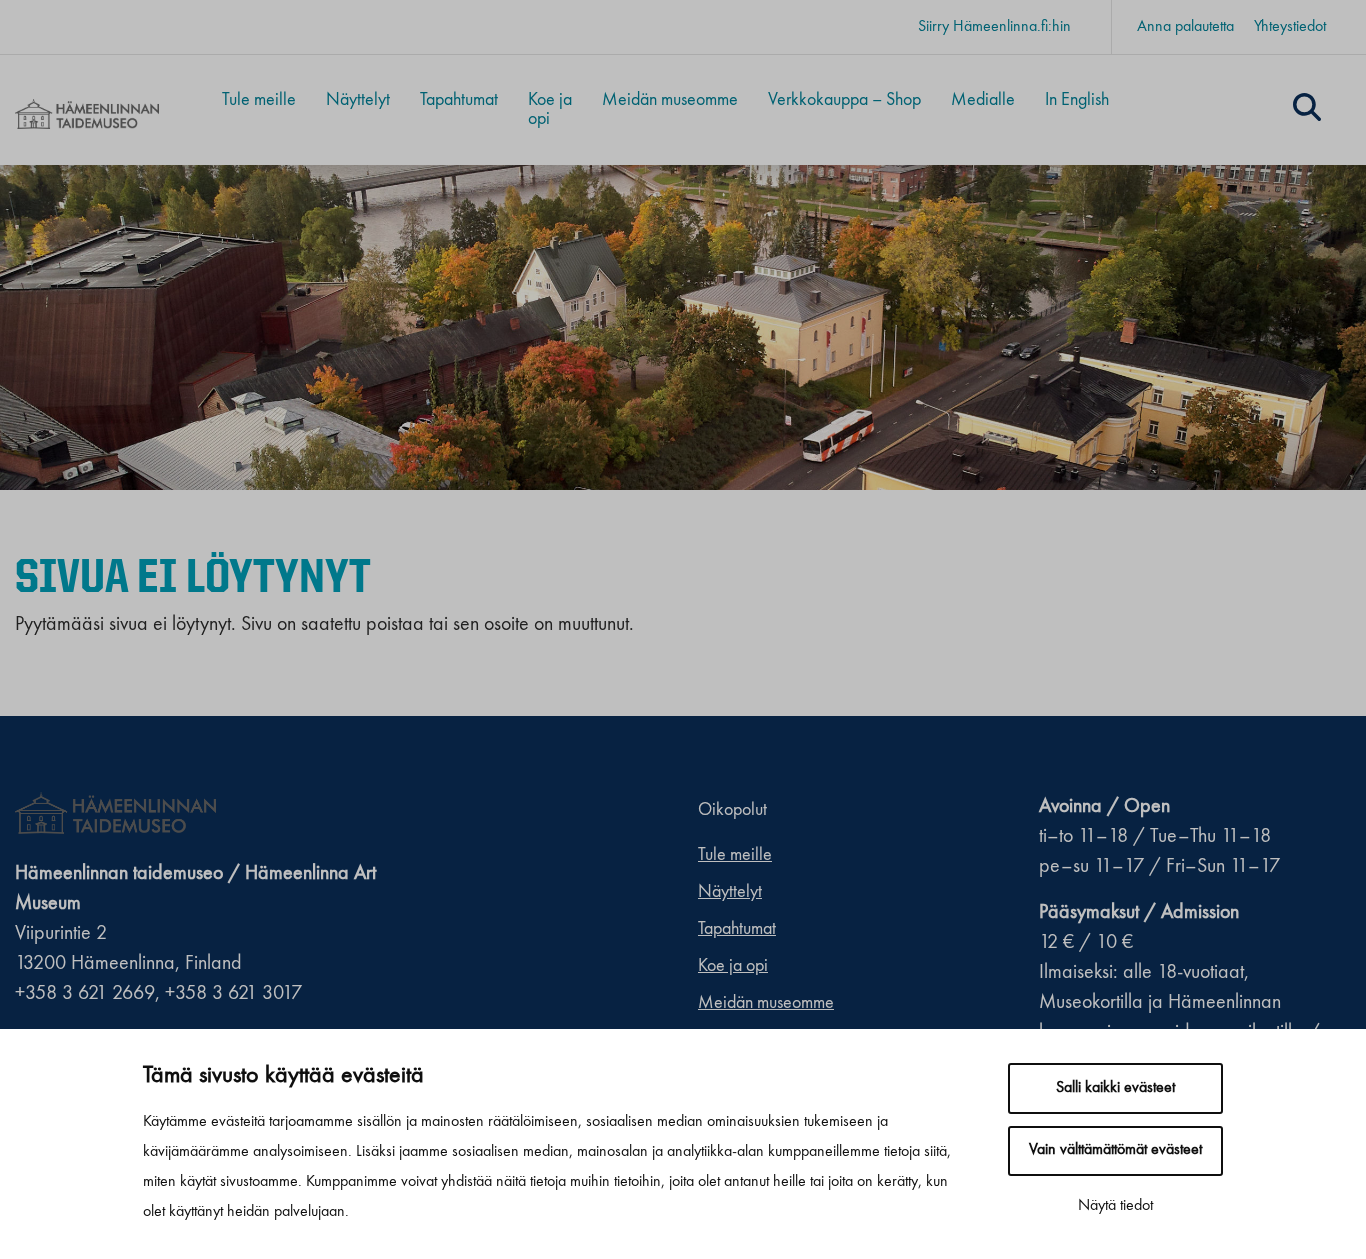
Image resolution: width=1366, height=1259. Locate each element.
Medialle (983, 100)
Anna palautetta (1185, 27)
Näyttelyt (358, 100)
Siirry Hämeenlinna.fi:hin (994, 27)
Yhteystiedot (1290, 27)
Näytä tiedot (1115, 1206)
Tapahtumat (459, 100)
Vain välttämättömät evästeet (1115, 1150)
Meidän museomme (670, 100)
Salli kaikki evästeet (1115, 1088)
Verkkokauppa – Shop (844, 100)
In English (1077, 100)
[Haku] (1307, 110)
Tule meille (259, 100)
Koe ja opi (550, 109)
